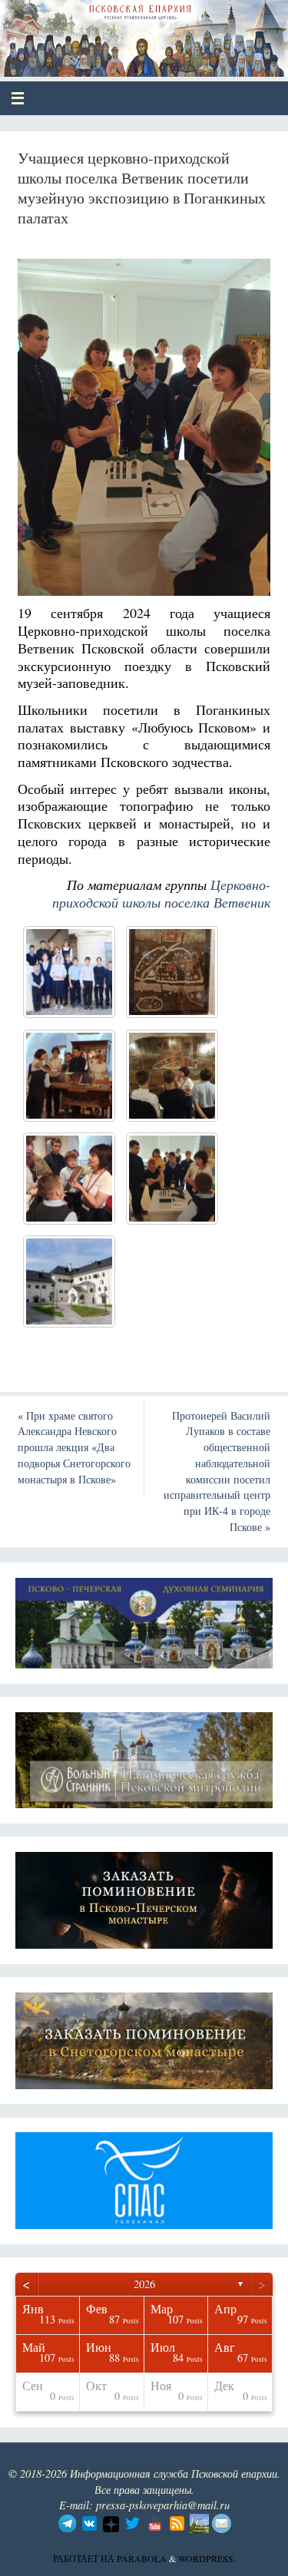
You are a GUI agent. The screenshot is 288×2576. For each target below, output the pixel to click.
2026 (144, 2284)
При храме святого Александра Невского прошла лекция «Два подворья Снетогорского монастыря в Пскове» (74, 1447)
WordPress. (207, 2558)
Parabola (142, 2558)
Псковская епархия (124, 32)
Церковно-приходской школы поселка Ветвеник (161, 893)
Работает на (85, 2558)
